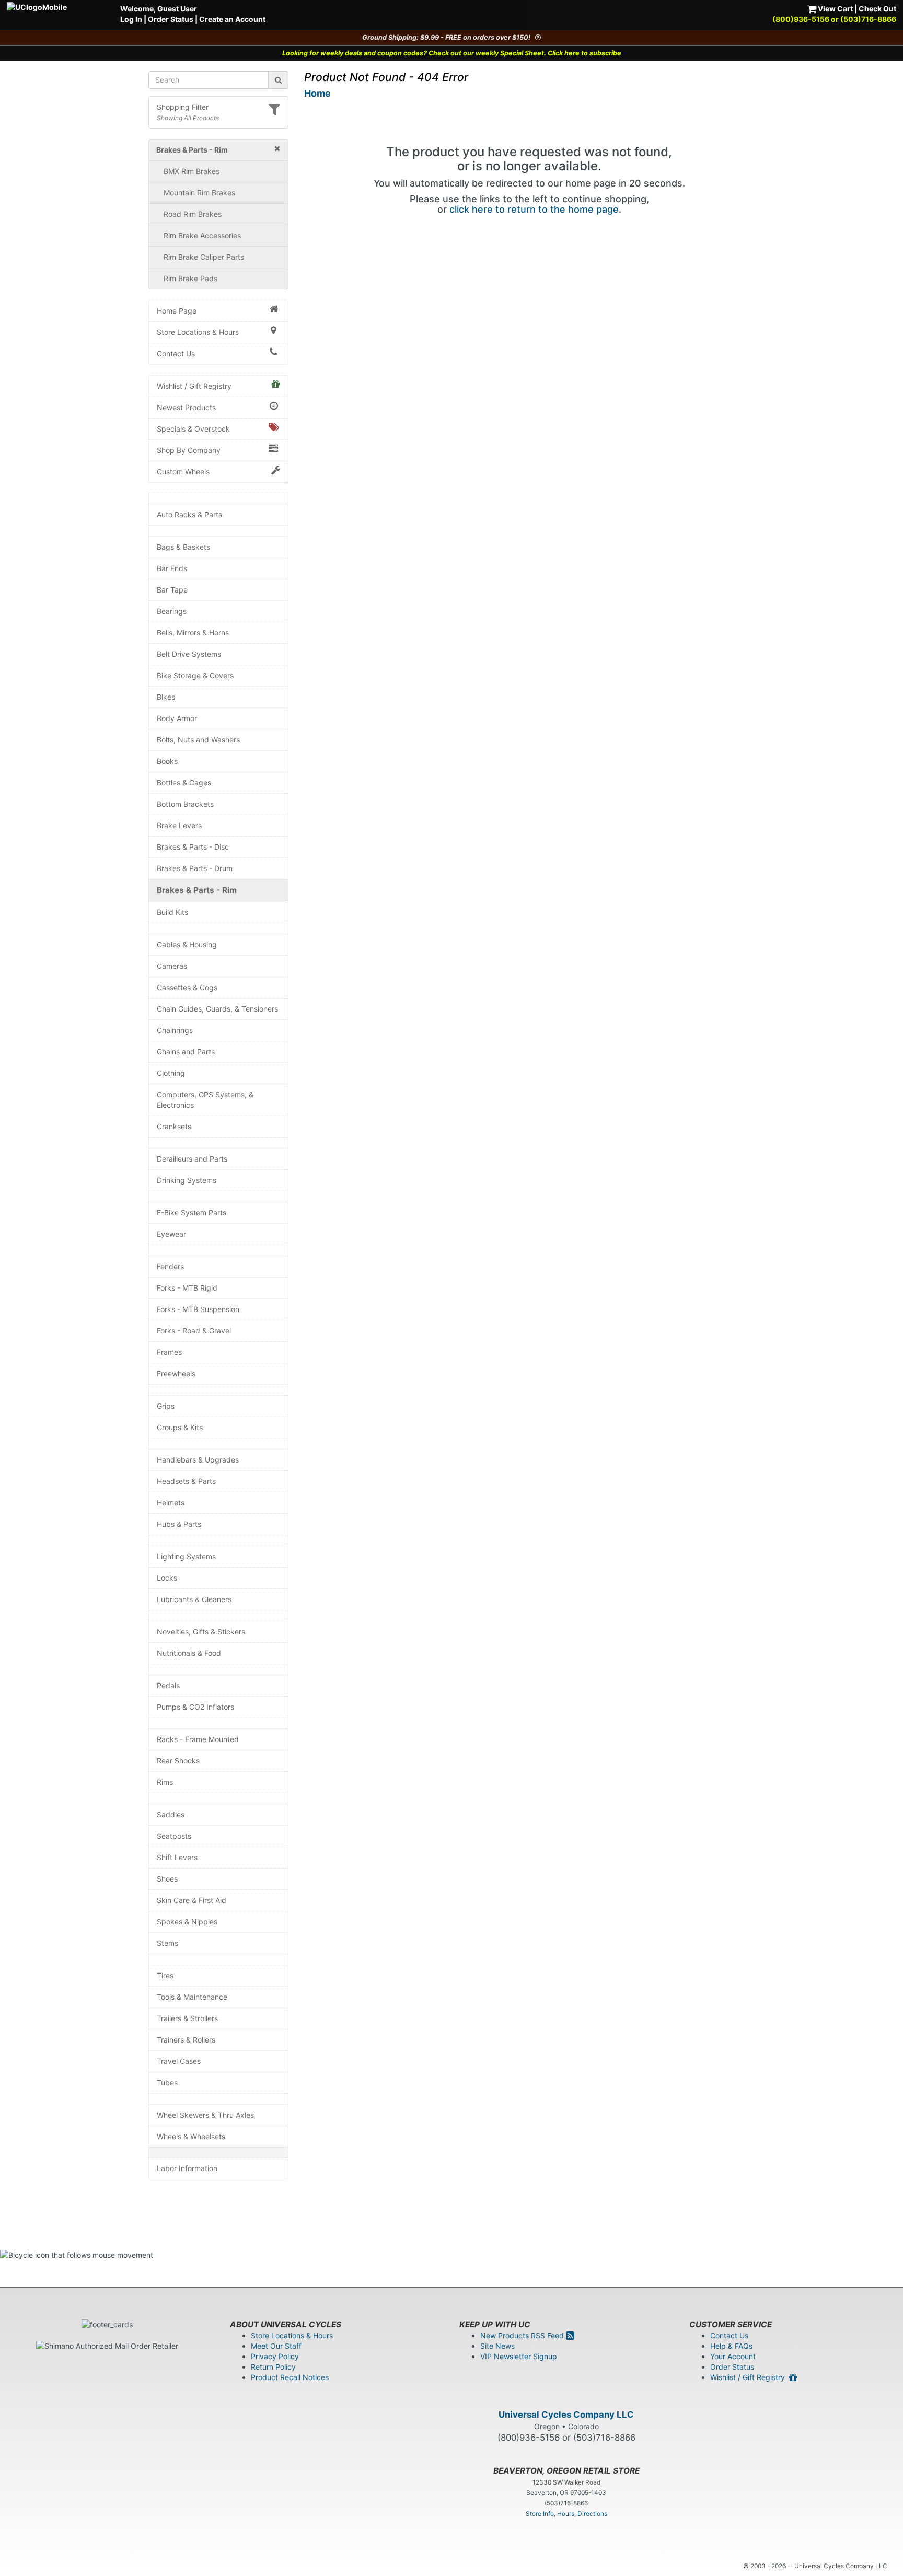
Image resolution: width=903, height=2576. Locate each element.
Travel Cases (179, 2061)
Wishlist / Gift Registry (194, 386)
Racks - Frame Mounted (198, 1739)
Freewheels (176, 1373)
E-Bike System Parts (192, 1212)
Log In (131, 19)
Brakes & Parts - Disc (193, 847)
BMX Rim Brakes (192, 171)
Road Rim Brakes (193, 214)
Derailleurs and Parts (192, 1159)
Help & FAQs (731, 2346)
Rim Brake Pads (190, 278)
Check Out (877, 9)
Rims (165, 1782)
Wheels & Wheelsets (191, 2136)
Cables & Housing (187, 944)
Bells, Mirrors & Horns (193, 633)
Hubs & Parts (179, 1524)
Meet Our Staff (276, 2346)
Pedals (168, 1685)
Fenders (170, 1266)
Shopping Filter (183, 107)
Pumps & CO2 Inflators (195, 1707)
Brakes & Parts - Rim (197, 890)
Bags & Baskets (183, 547)
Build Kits (172, 912)
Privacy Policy (275, 2356)
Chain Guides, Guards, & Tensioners (217, 1009)
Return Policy (273, 2367)
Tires (165, 1975)
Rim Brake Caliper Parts (204, 257)
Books (167, 761)
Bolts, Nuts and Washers (198, 740)
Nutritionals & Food (189, 1653)
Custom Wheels (183, 472)
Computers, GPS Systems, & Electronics (205, 1100)
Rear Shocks (178, 1761)
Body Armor (177, 718)
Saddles (171, 1814)
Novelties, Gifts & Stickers (201, 1632)
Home (317, 93)
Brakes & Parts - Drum (195, 868)
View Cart (835, 9)
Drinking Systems (187, 1180)
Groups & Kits (180, 1427)
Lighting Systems (186, 1556)
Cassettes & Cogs (187, 987)
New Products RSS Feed (523, 2335)
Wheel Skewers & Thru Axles (205, 2115)
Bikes (166, 697)
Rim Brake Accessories (202, 235)
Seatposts (174, 1836)
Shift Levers (177, 1857)
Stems (167, 1943)
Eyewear (171, 1234)
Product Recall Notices (290, 2377)
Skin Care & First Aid (192, 1900)
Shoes (167, 1879)
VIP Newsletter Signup (519, 2356)
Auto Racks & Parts (189, 514)
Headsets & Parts (186, 1481)
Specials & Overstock (193, 429)
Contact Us (176, 353)
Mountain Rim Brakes (199, 193)
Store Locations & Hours (198, 332)
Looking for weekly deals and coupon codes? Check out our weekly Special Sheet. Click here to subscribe (452, 53)
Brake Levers (179, 825)
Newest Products (186, 407)
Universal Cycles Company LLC (566, 2415)
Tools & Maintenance (192, 1997)
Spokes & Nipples (187, 1922)
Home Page (177, 311)
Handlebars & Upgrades (198, 1460)
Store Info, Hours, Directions (566, 2514)
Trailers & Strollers (187, 2018)
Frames (169, 1352)
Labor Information (187, 2168)
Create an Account (232, 19)
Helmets (171, 1502)
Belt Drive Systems (189, 654)
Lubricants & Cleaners (194, 1599)
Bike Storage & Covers (195, 675)
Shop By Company (189, 450)
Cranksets (174, 1126)
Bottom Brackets (185, 804)
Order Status (171, 19)
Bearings (172, 611)
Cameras (172, 966)
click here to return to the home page (534, 209)
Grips (166, 1406)
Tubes (167, 2082)
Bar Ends (172, 568)
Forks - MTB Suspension (198, 1309)
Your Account (733, 2356)
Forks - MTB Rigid (187, 1288)
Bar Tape (172, 590)
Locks (167, 1578)
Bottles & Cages (184, 782)
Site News (497, 2346)
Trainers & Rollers (186, 2040)
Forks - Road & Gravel (194, 1331)
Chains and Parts (186, 1052)
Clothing (171, 1073)
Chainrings (175, 1030)
